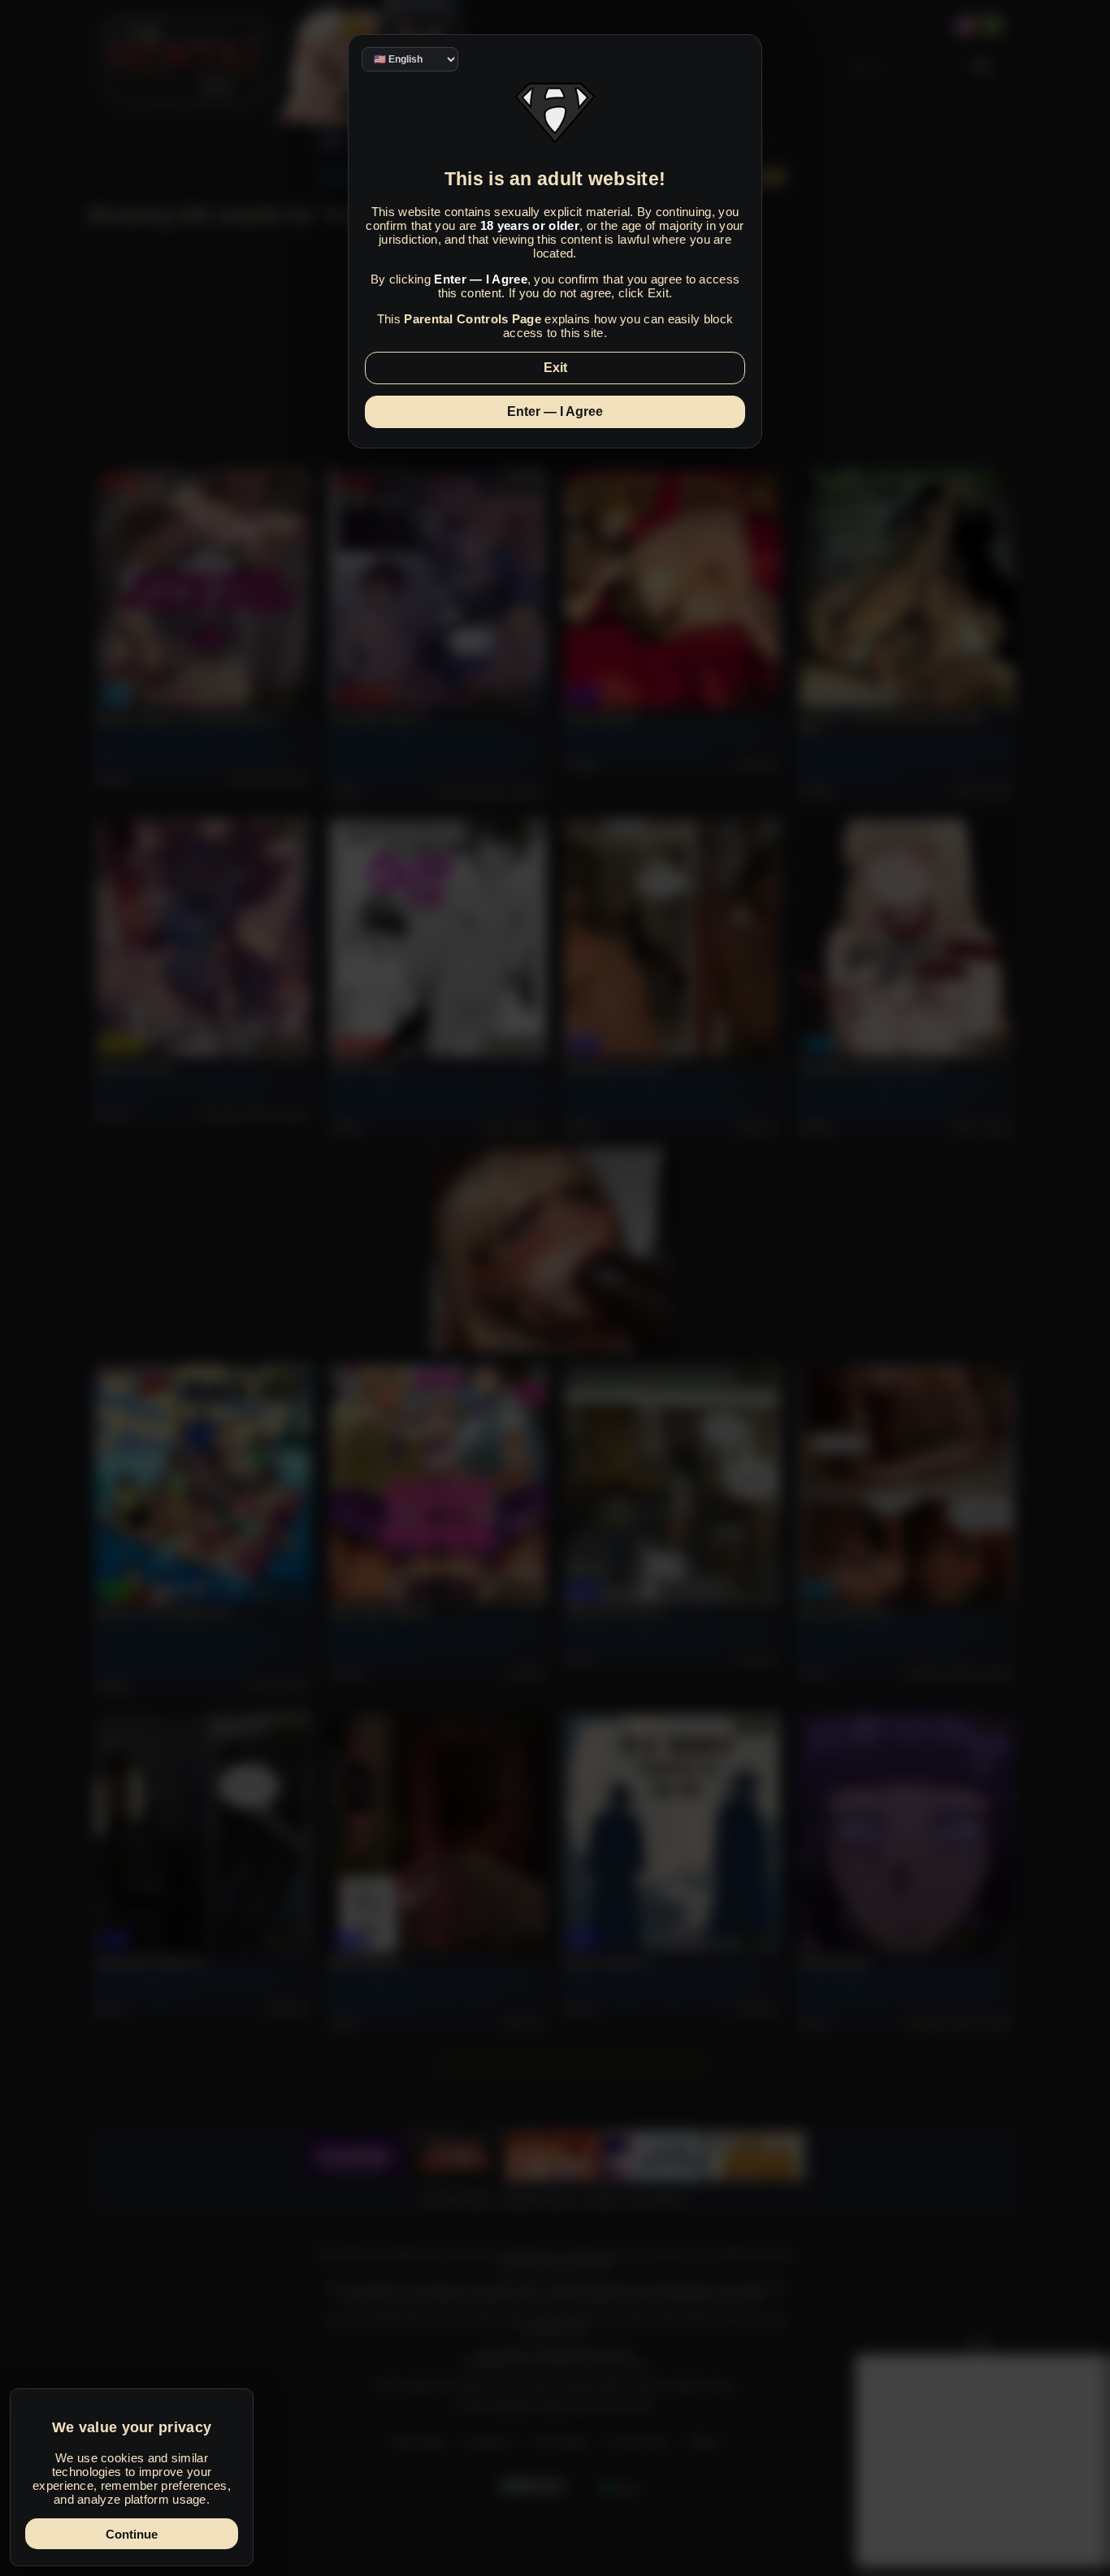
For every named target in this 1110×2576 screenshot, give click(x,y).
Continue (132, 2534)
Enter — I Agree (555, 411)
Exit (555, 368)
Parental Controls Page (473, 319)
